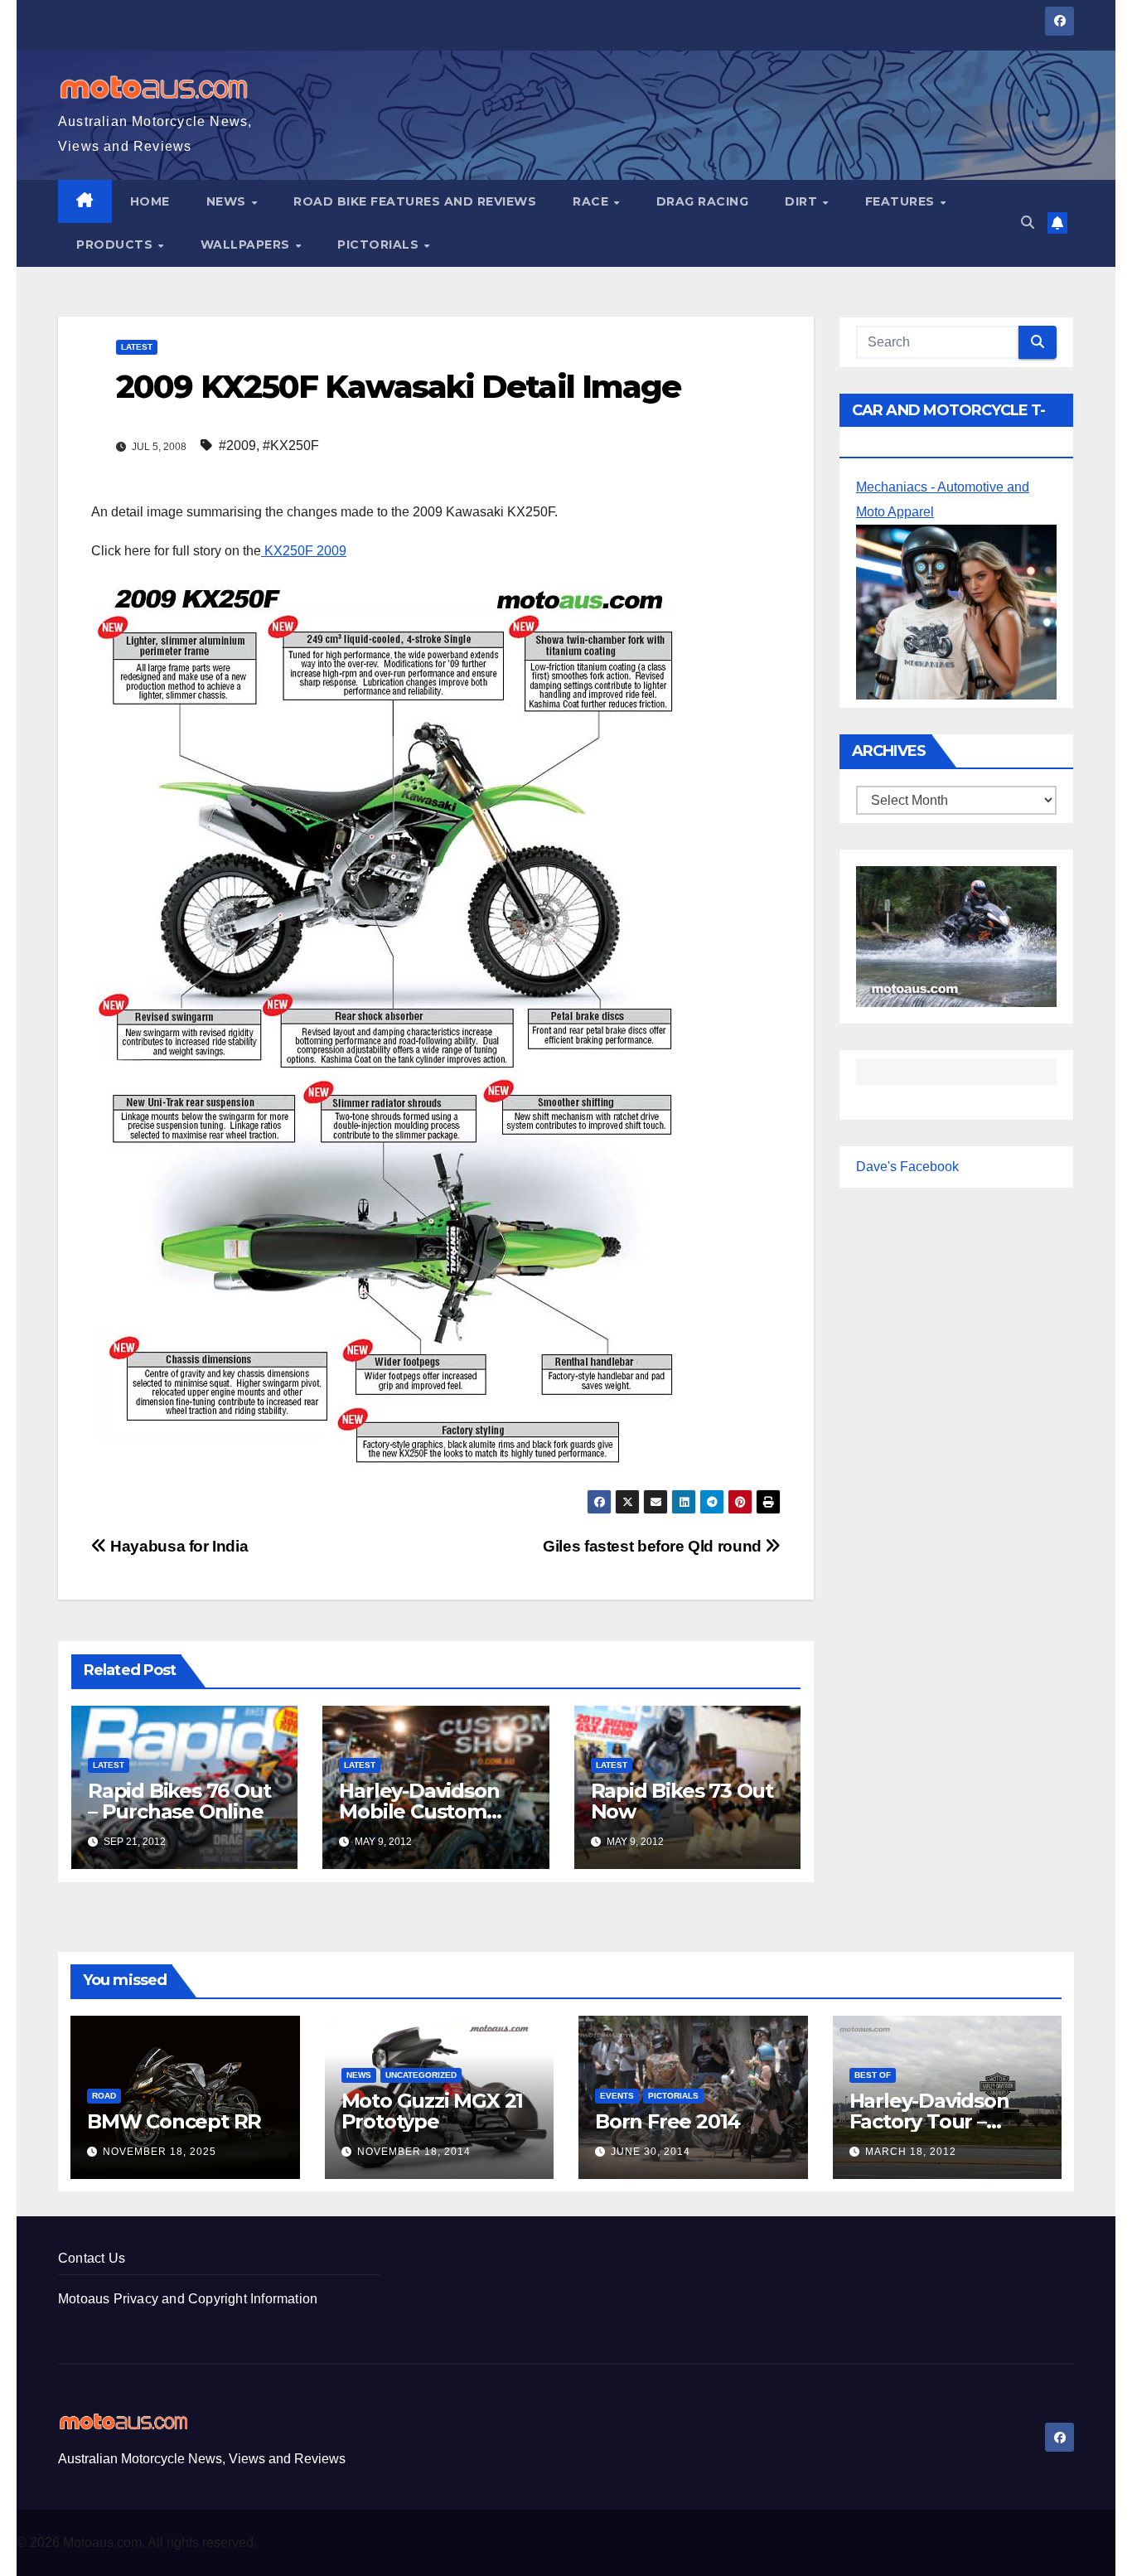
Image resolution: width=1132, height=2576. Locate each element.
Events (617, 2096)
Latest (137, 347)
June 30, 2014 (651, 2152)
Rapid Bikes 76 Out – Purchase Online (179, 1801)
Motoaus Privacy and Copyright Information (188, 2299)
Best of (873, 2075)
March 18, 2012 (911, 2152)
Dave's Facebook (907, 1167)
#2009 (237, 445)
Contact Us (92, 2258)
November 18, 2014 (414, 2152)
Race (593, 201)
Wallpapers (247, 245)
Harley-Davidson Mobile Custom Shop (419, 1811)
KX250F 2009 (304, 551)
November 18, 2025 (160, 2152)
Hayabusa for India (177, 1546)
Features (902, 201)
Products (116, 245)
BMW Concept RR (174, 2121)
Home (150, 201)
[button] (1028, 223)
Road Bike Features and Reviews (415, 201)
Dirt (803, 201)
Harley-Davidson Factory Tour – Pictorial (929, 2121)
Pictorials (380, 245)
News (228, 201)
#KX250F (291, 445)
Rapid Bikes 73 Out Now (682, 1801)
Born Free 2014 (668, 2121)
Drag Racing (703, 201)
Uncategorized (421, 2075)
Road (104, 2096)
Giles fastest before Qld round (654, 1546)
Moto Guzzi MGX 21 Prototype (433, 2111)
